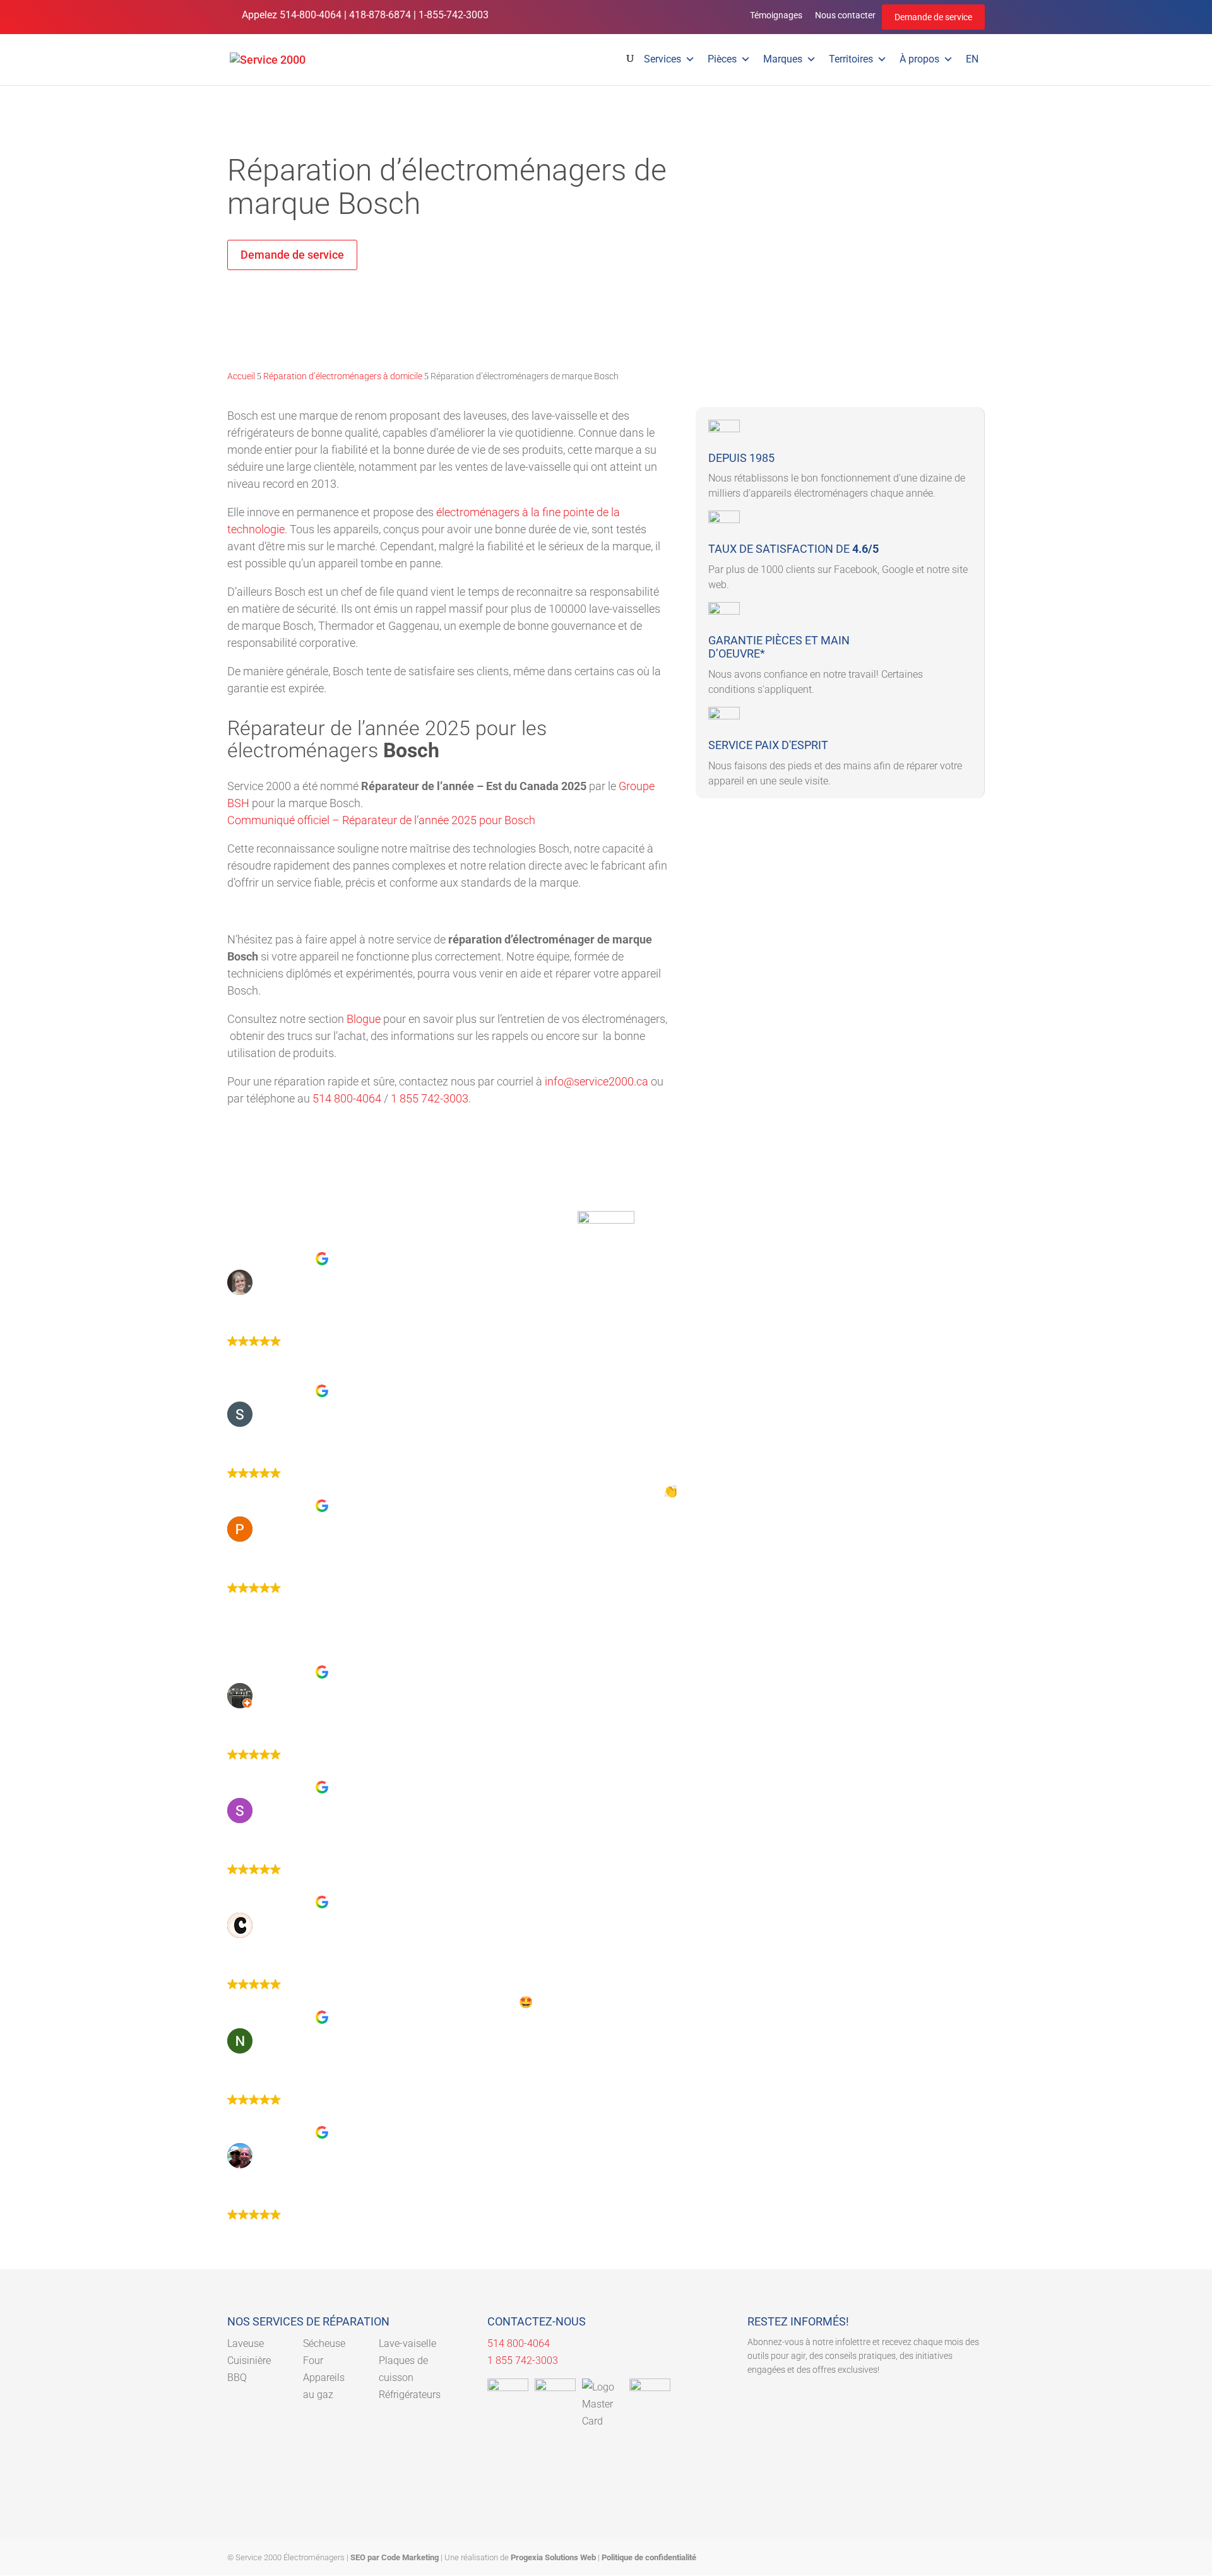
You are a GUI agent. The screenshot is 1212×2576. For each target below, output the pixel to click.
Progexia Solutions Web (553, 2557)
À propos (919, 59)
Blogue (364, 1019)
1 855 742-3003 (430, 1098)
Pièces (722, 59)
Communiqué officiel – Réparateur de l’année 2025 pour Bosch (381, 820)
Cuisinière (249, 2360)
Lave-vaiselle (407, 2343)
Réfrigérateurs (410, 2395)
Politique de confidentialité (649, 2557)
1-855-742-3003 (454, 15)
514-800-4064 (311, 15)
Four (313, 2360)
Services (662, 59)
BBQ (237, 2378)
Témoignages (776, 15)
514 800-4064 (347, 1098)
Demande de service (933, 17)
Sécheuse (324, 2343)
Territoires (851, 59)
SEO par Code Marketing (395, 2557)
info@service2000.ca (597, 1081)
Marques (783, 59)
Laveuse (246, 2343)
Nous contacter (845, 15)
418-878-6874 (380, 15)
